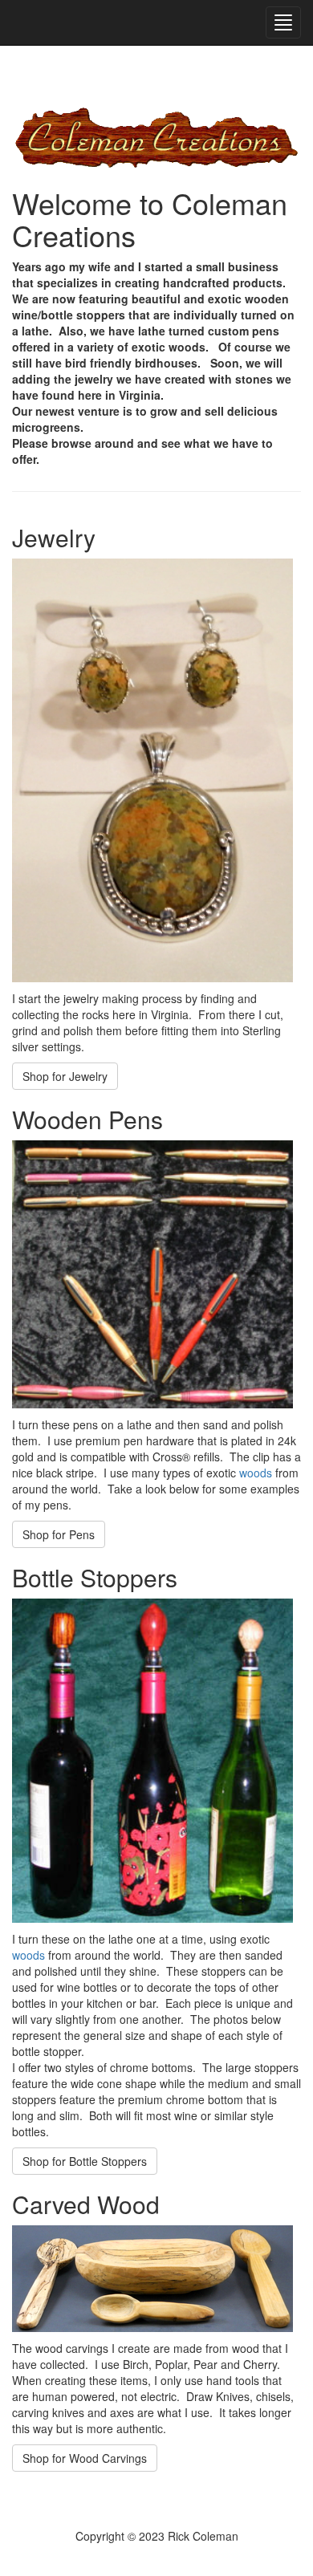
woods (256, 1473)
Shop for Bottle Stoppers (85, 2161)
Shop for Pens (59, 1534)
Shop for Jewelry (65, 1076)
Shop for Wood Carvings (85, 2458)
